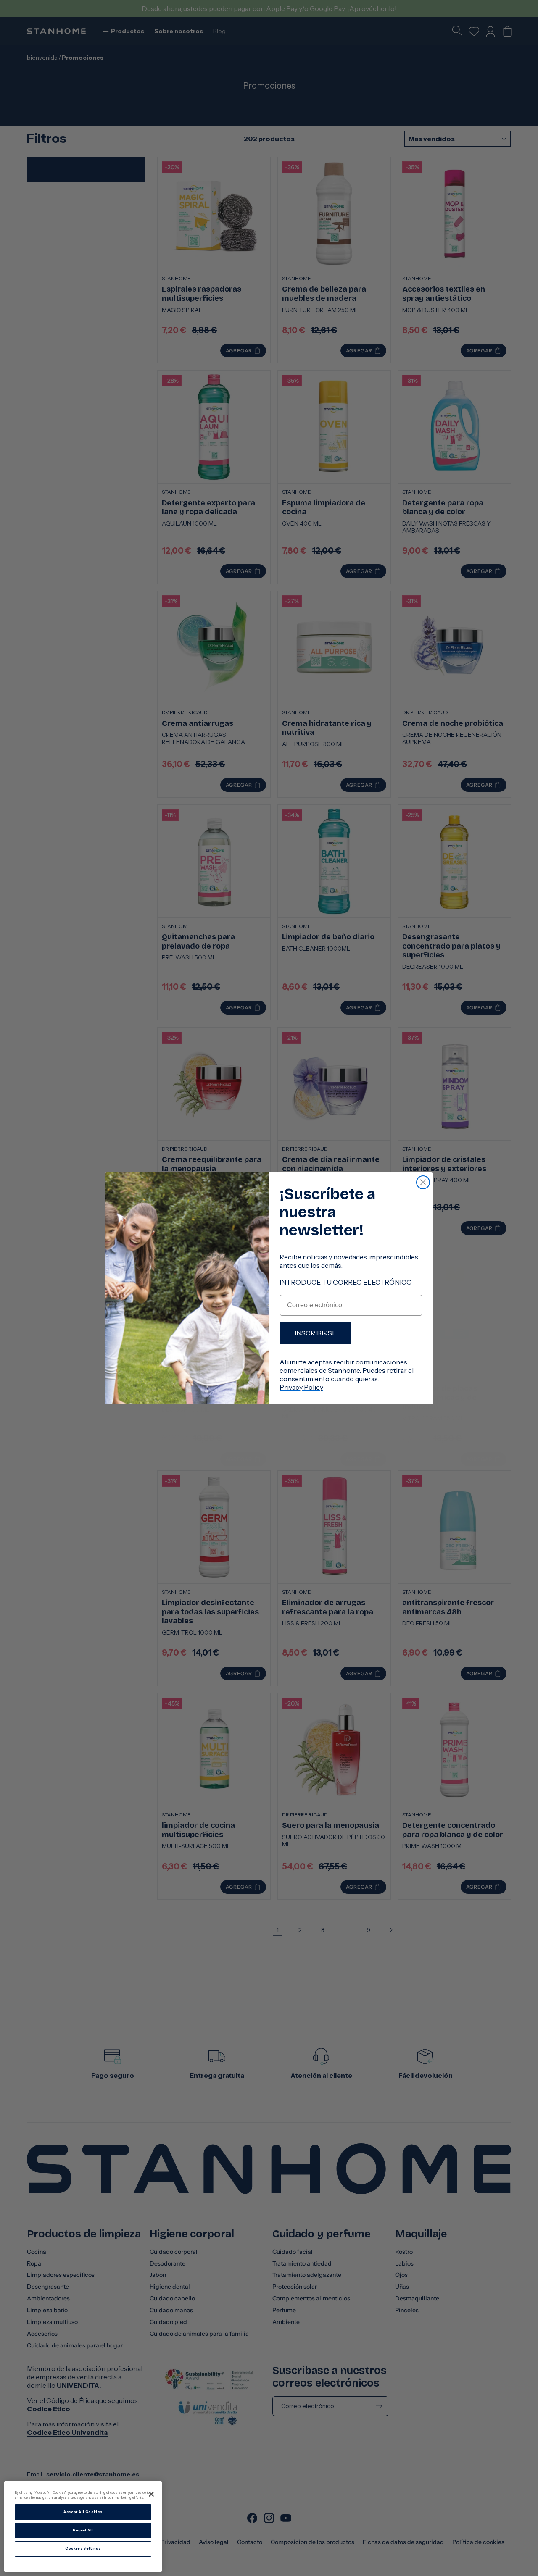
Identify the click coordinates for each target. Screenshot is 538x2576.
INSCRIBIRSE (315, 1333)
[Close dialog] (423, 1182)
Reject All (83, 2530)
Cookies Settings (83, 2549)
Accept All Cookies (83, 2512)
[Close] (151, 2494)
